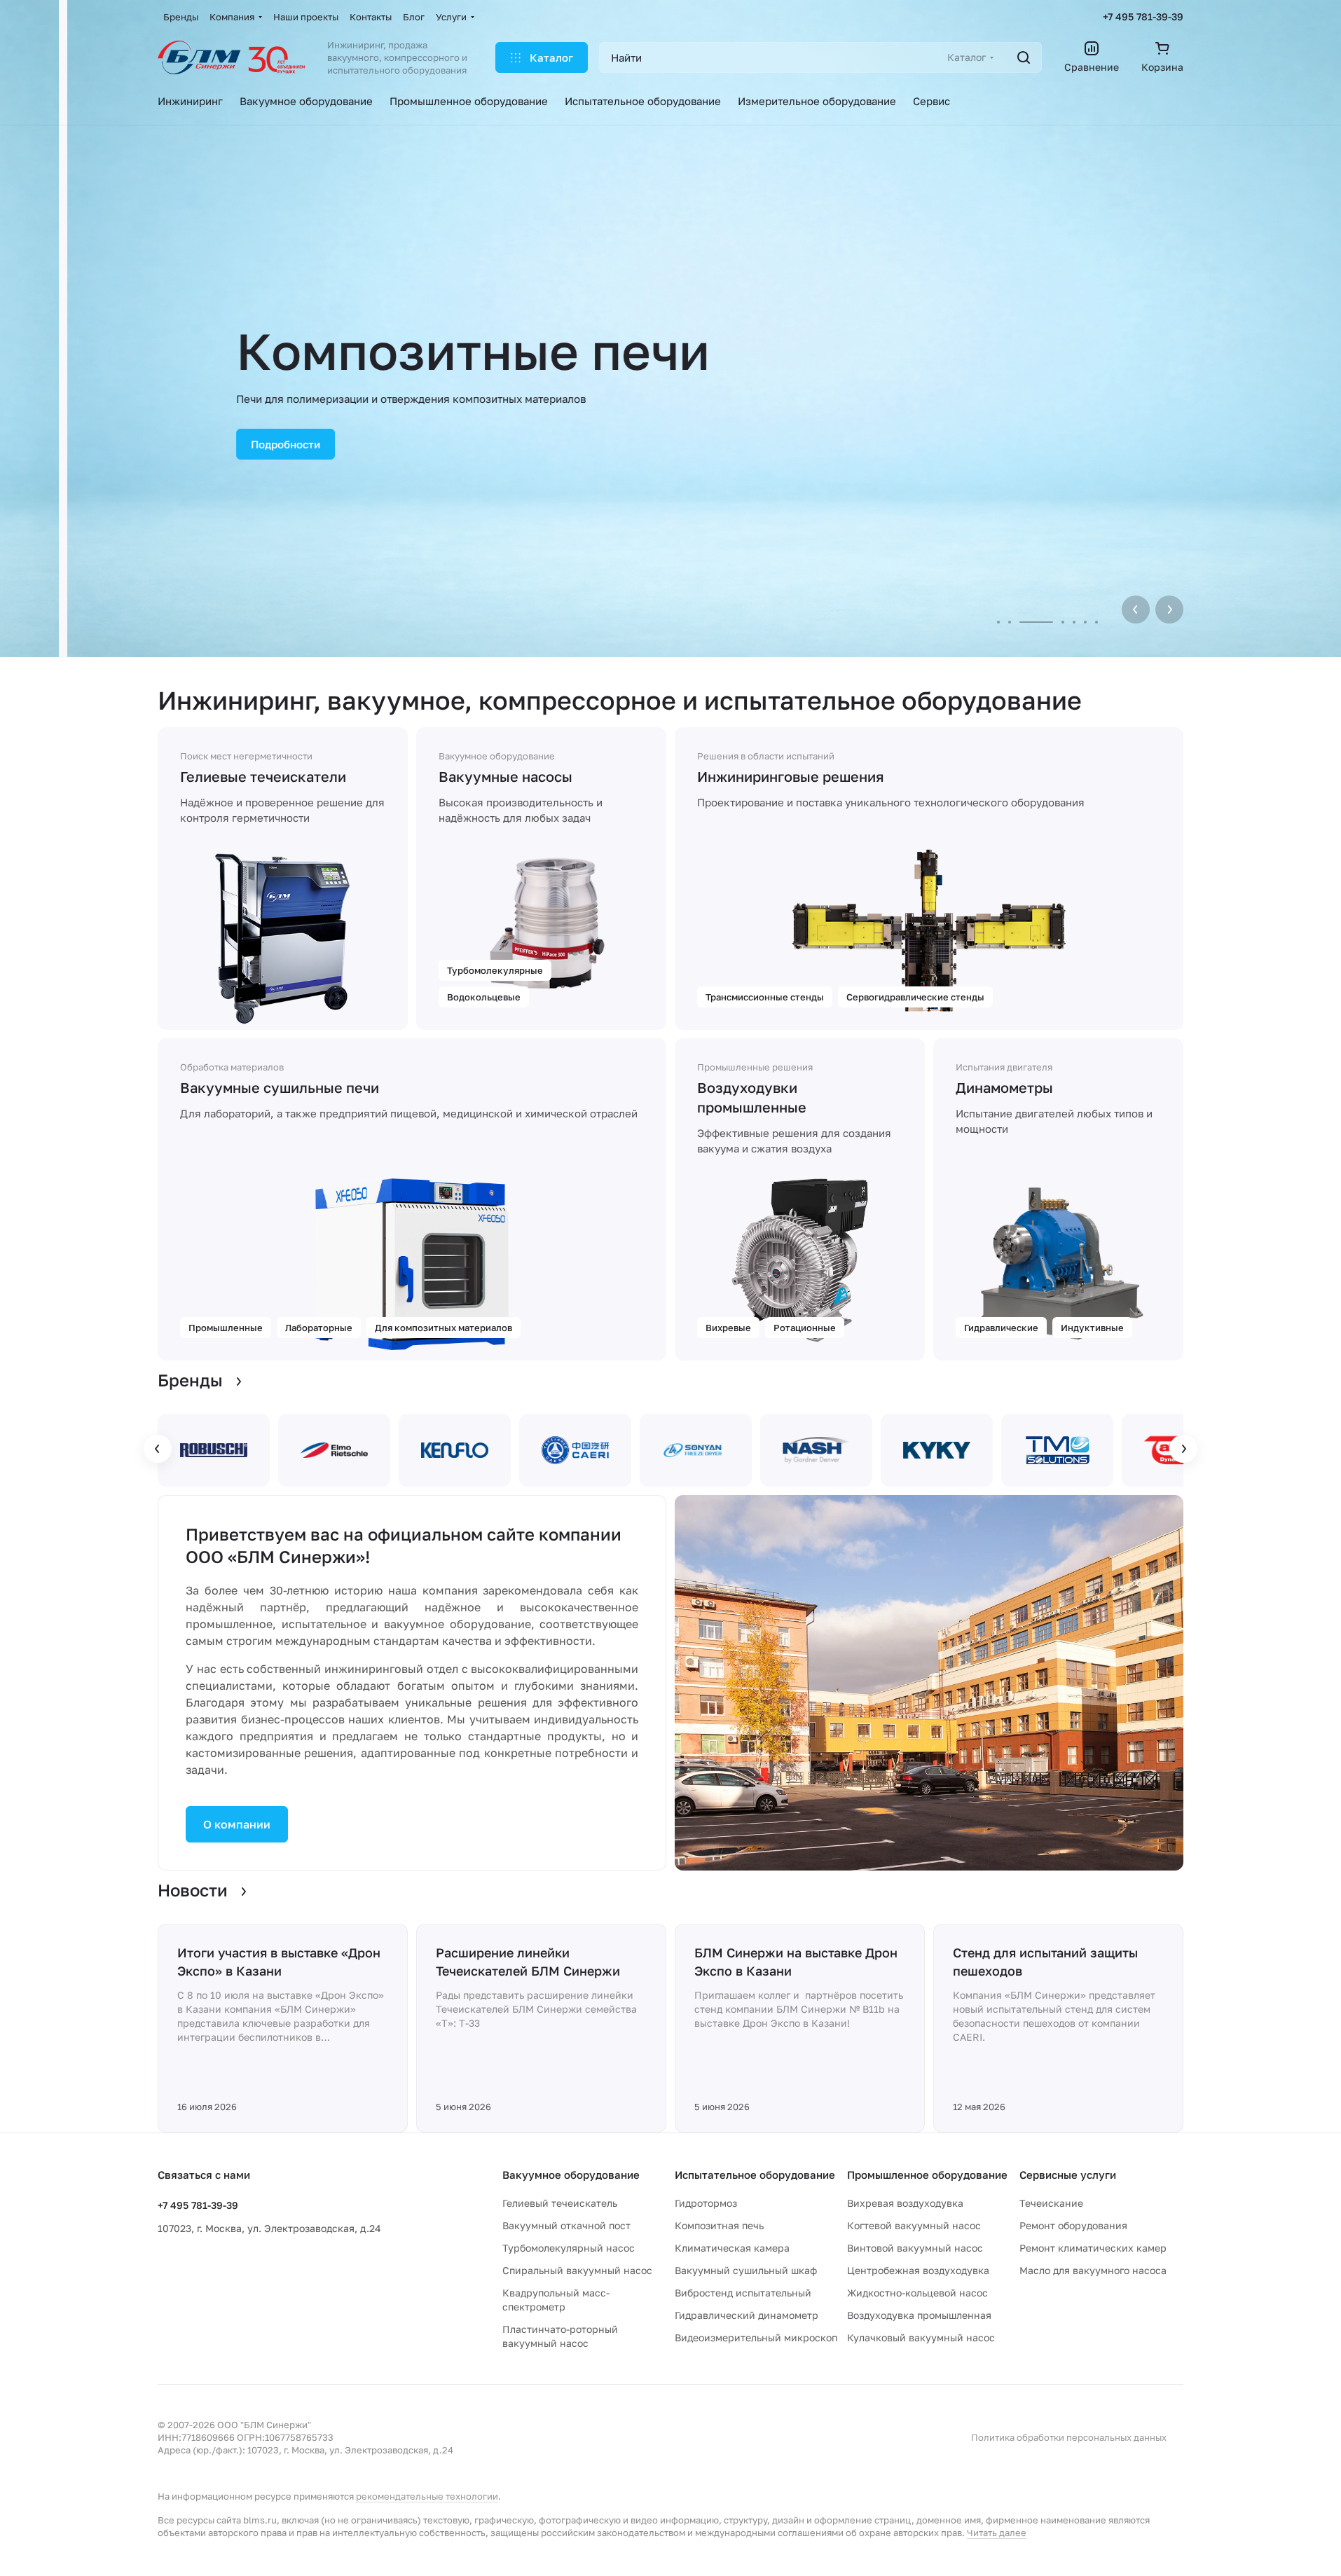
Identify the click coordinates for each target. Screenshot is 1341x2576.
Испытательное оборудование (755, 2175)
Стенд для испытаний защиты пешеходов (1045, 1962)
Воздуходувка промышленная (919, 2315)
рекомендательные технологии (427, 2496)
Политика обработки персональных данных (1069, 2437)
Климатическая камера (732, 2248)
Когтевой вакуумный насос (914, 2225)
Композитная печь (719, 2225)
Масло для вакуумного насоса (1093, 2270)
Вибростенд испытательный (743, 2293)
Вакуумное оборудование (571, 2175)
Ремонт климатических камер (1093, 2248)
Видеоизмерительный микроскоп (756, 2337)
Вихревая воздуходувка (905, 2203)
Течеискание (1051, 2203)
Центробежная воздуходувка (918, 2270)
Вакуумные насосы (506, 776)
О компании (237, 1824)
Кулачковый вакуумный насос (921, 2337)
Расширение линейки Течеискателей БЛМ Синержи (528, 1962)
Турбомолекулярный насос (569, 2248)
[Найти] (1024, 57)
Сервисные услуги (1068, 2175)
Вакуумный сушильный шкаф (746, 2270)
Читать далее (997, 2533)
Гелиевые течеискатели (263, 776)
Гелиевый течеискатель (560, 2203)
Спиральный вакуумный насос (577, 2270)
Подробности (218, 444)
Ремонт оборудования (1073, 2225)
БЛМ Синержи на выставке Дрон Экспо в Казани (796, 1962)
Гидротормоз (706, 2203)
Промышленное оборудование (927, 2175)
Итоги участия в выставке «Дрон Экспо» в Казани (279, 1962)
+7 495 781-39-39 (1143, 16)
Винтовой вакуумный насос (915, 2248)
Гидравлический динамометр (747, 2315)
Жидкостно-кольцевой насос (917, 2293)
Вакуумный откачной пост (566, 2225)
